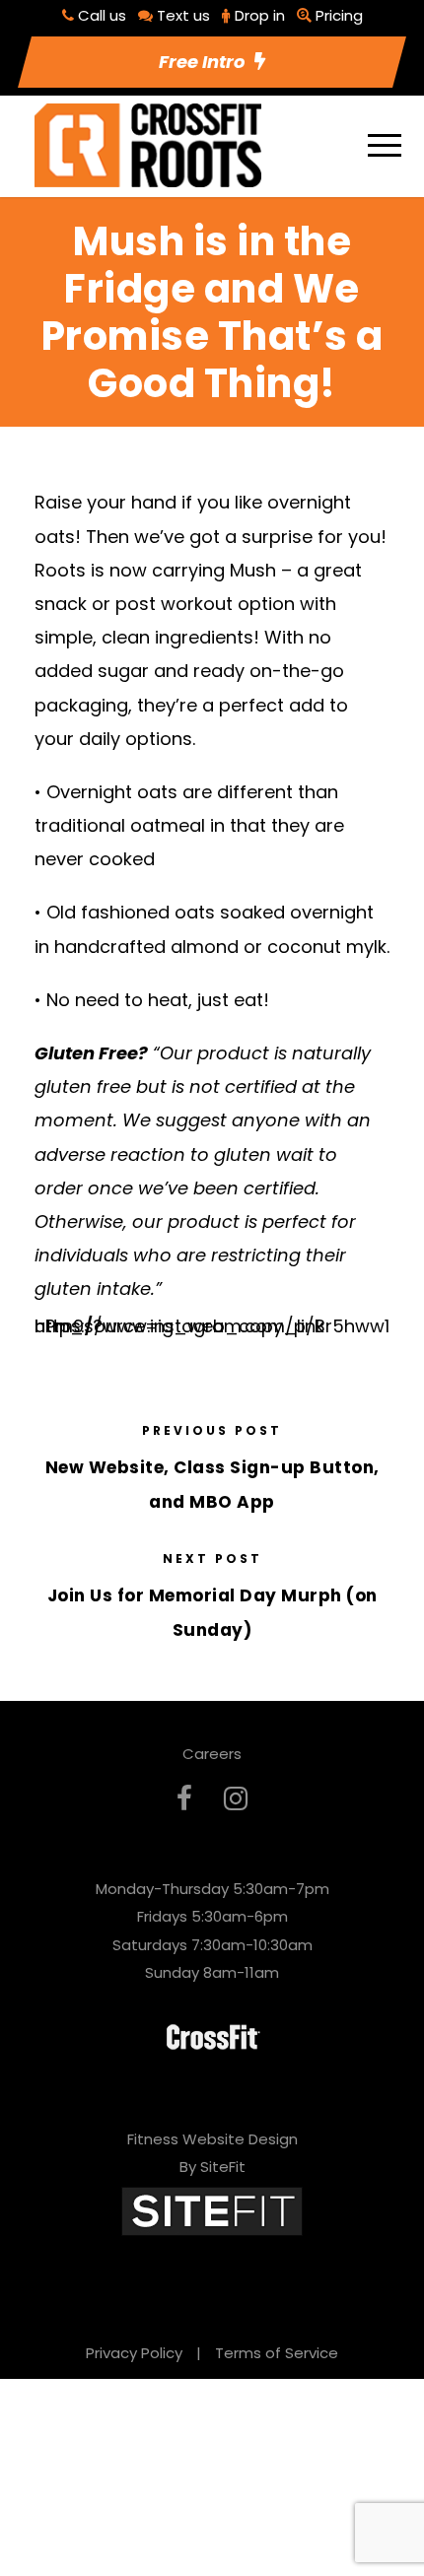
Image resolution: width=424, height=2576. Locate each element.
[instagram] (236, 1799)
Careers (212, 1754)
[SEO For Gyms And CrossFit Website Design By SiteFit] (212, 2210)
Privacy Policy (134, 2353)
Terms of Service (277, 2353)
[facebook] (184, 1799)
